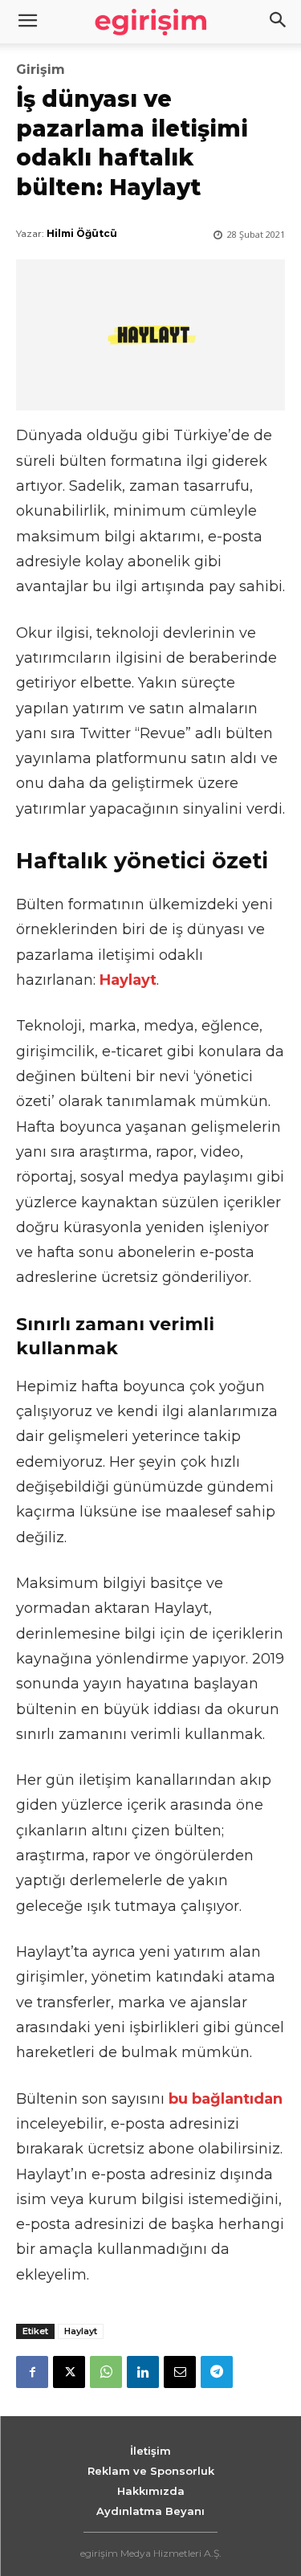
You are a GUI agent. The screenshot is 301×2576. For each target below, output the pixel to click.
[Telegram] (217, 2372)
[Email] (180, 2372)
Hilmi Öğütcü (82, 233)
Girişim (41, 70)
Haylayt (81, 2331)
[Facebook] (32, 2372)
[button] (279, 22)
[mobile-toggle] (27, 22)
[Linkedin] (143, 2372)
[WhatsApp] (106, 2372)
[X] (69, 2372)
